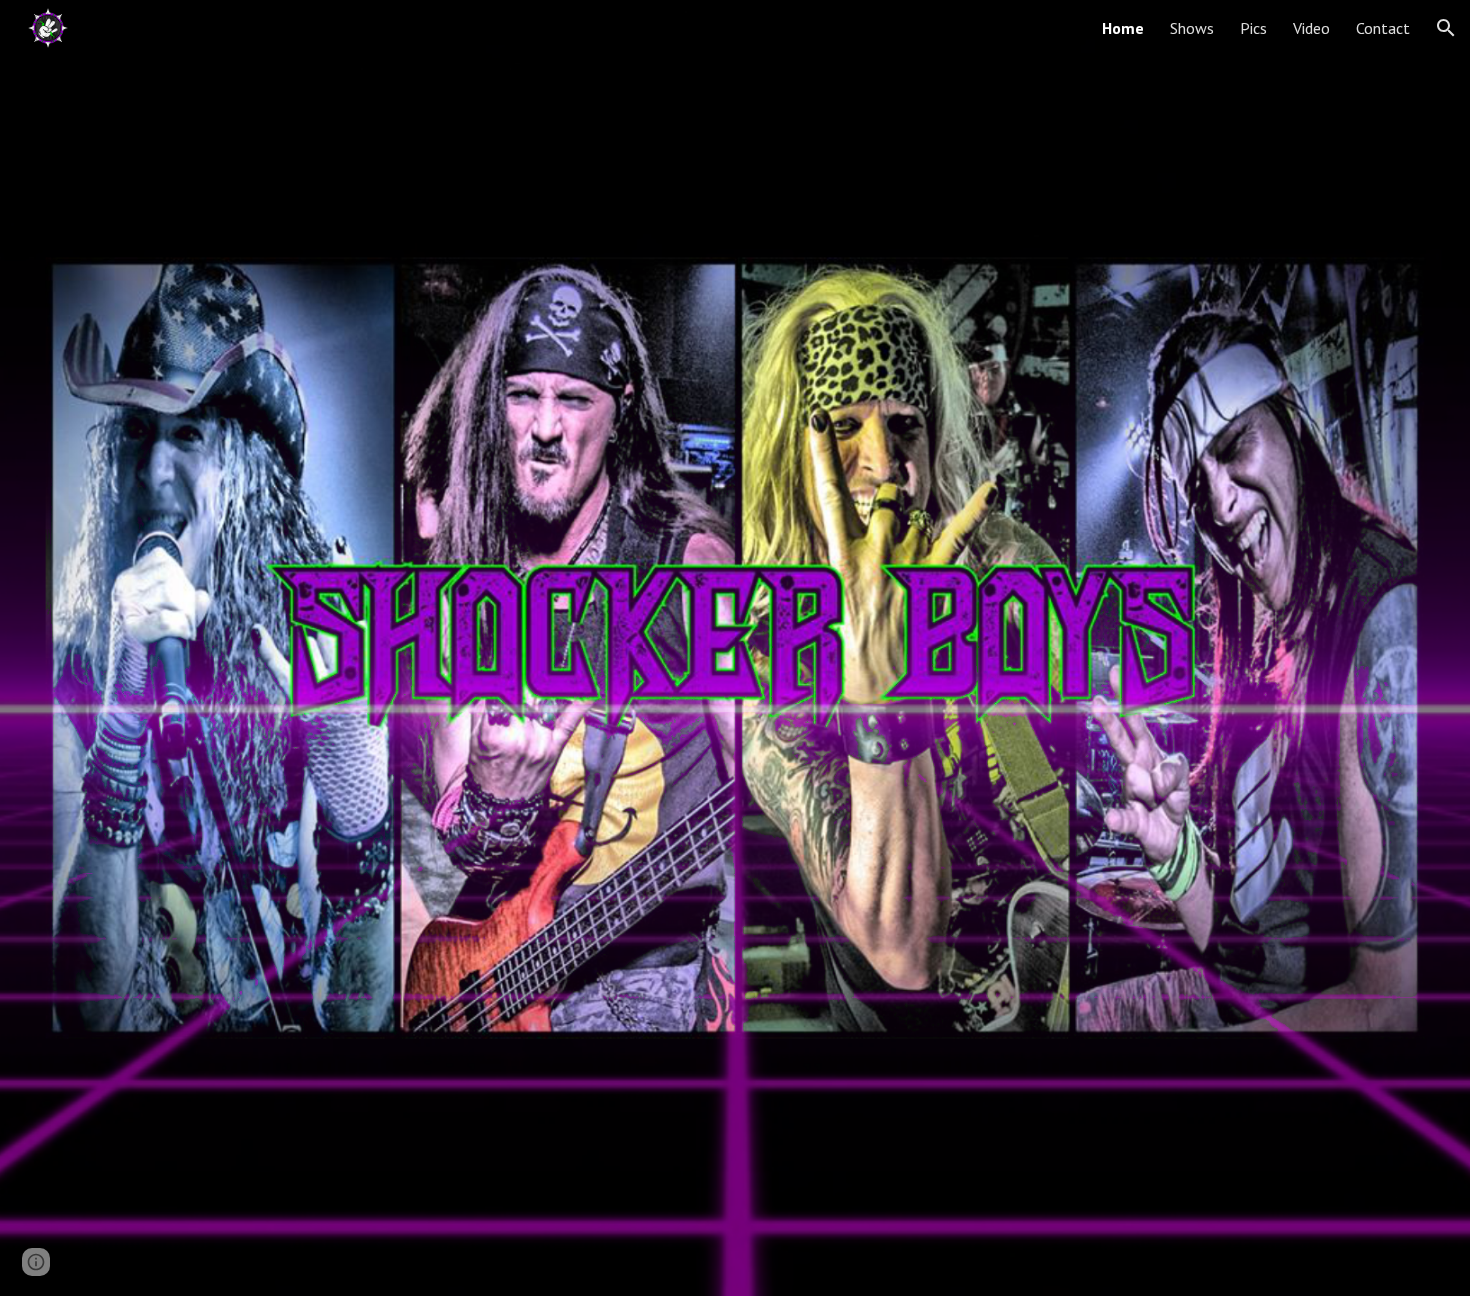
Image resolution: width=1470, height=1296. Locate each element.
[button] (1446, 28)
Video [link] (1311, 28)
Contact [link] (1383, 28)
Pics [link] (1253, 28)
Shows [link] (1192, 28)
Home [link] (1123, 28)
